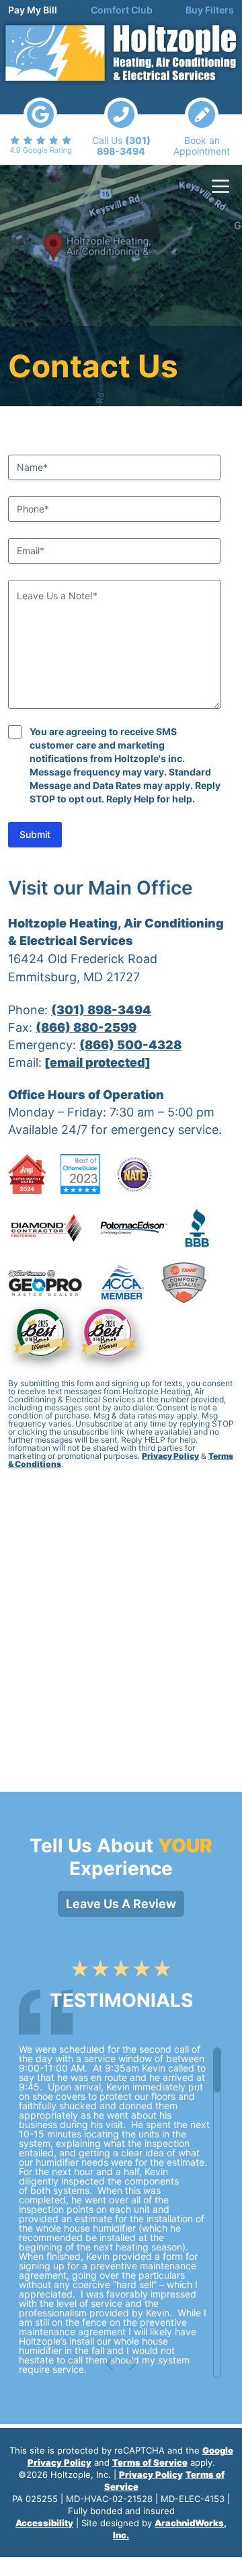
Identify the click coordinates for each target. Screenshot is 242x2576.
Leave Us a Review (121, 1904)
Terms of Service (150, 2462)
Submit (35, 834)
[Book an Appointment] (202, 127)
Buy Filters (210, 10)
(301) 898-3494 (101, 1010)
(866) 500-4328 (130, 1045)
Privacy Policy (170, 1456)
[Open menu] (220, 186)
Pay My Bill (33, 10)
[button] (110, 2364)
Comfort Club (122, 10)
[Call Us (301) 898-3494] (121, 127)
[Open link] (40, 126)
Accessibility (44, 2523)
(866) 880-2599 (86, 1027)
